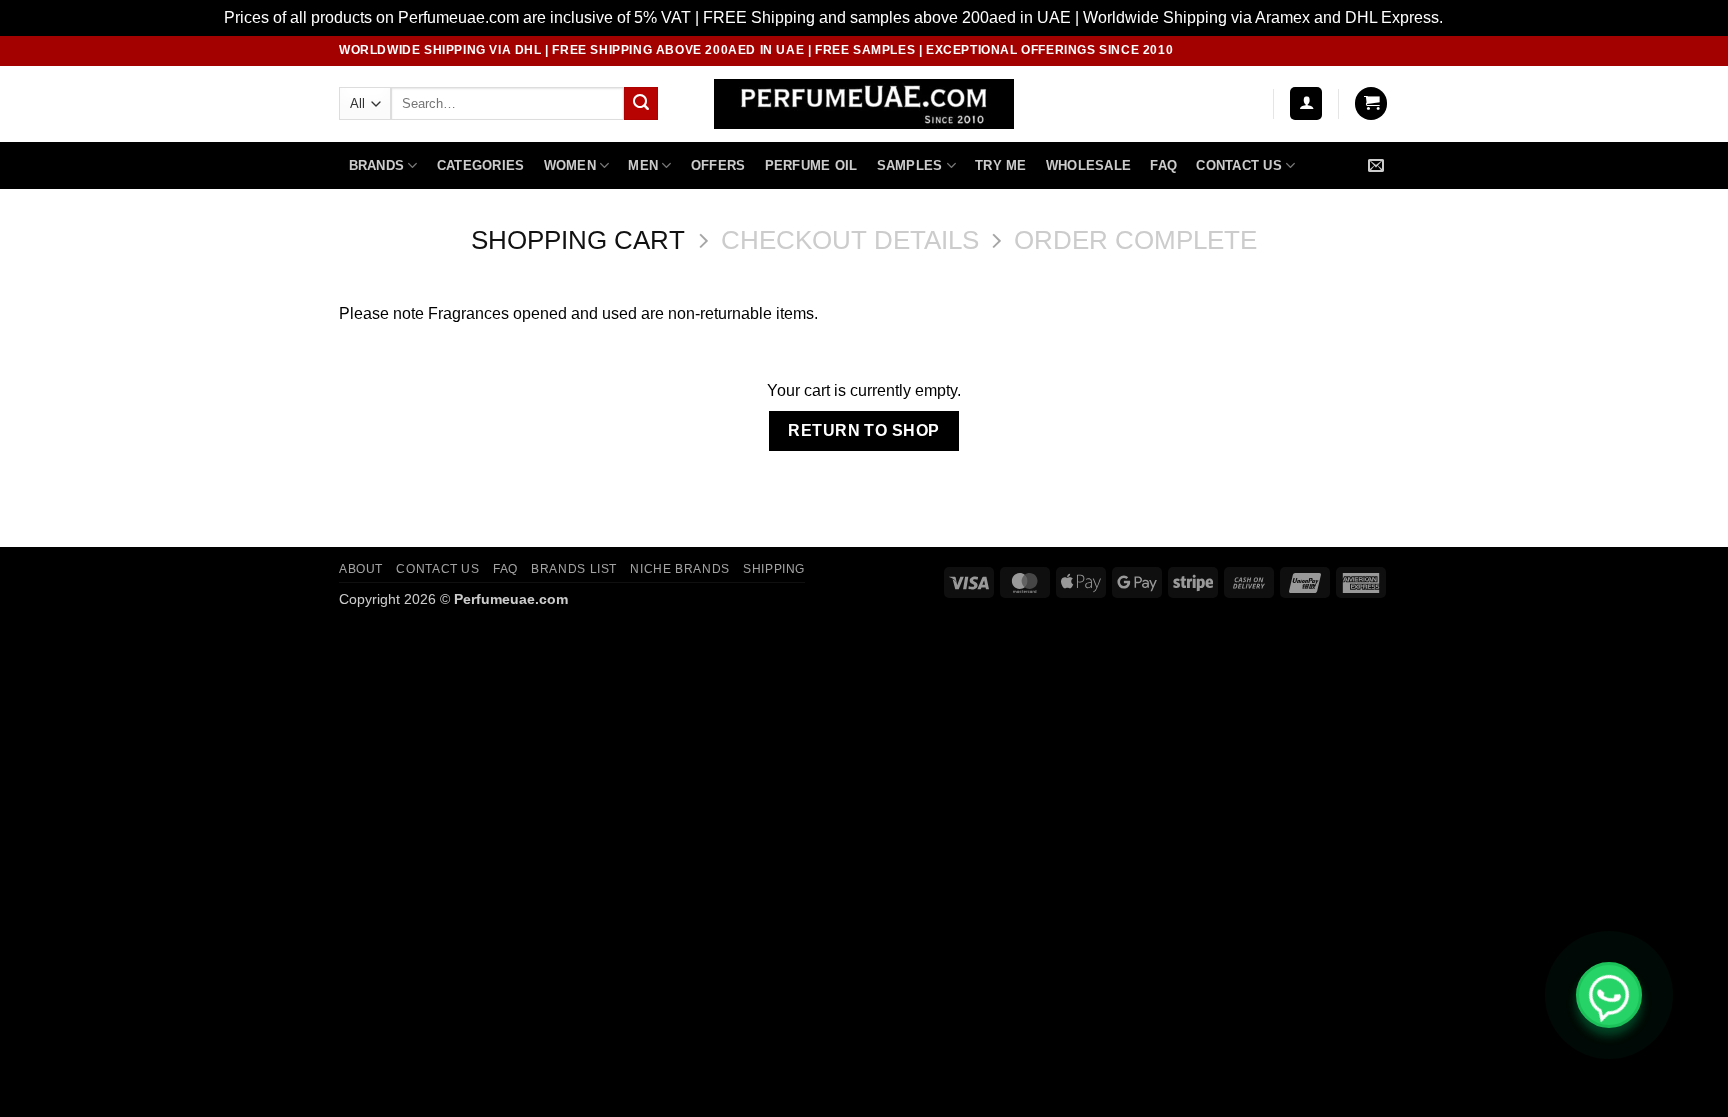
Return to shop (864, 430)
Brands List (574, 569)
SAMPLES (910, 165)
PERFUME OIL (811, 165)
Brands (377, 165)
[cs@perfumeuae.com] (1378, 165)
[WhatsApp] (1609, 995)
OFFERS (718, 165)
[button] (1306, 103)
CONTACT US (437, 569)
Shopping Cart (578, 240)
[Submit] (641, 104)
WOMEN (570, 165)
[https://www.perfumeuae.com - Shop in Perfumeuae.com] (864, 104)
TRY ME (1001, 165)
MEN (643, 165)
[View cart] (1371, 103)
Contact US (1239, 165)
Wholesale (1088, 165)
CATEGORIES (481, 165)
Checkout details (850, 240)
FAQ (1163, 165)
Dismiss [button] (1475, 17)
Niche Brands (679, 569)
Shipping (774, 569)
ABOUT (361, 569)
